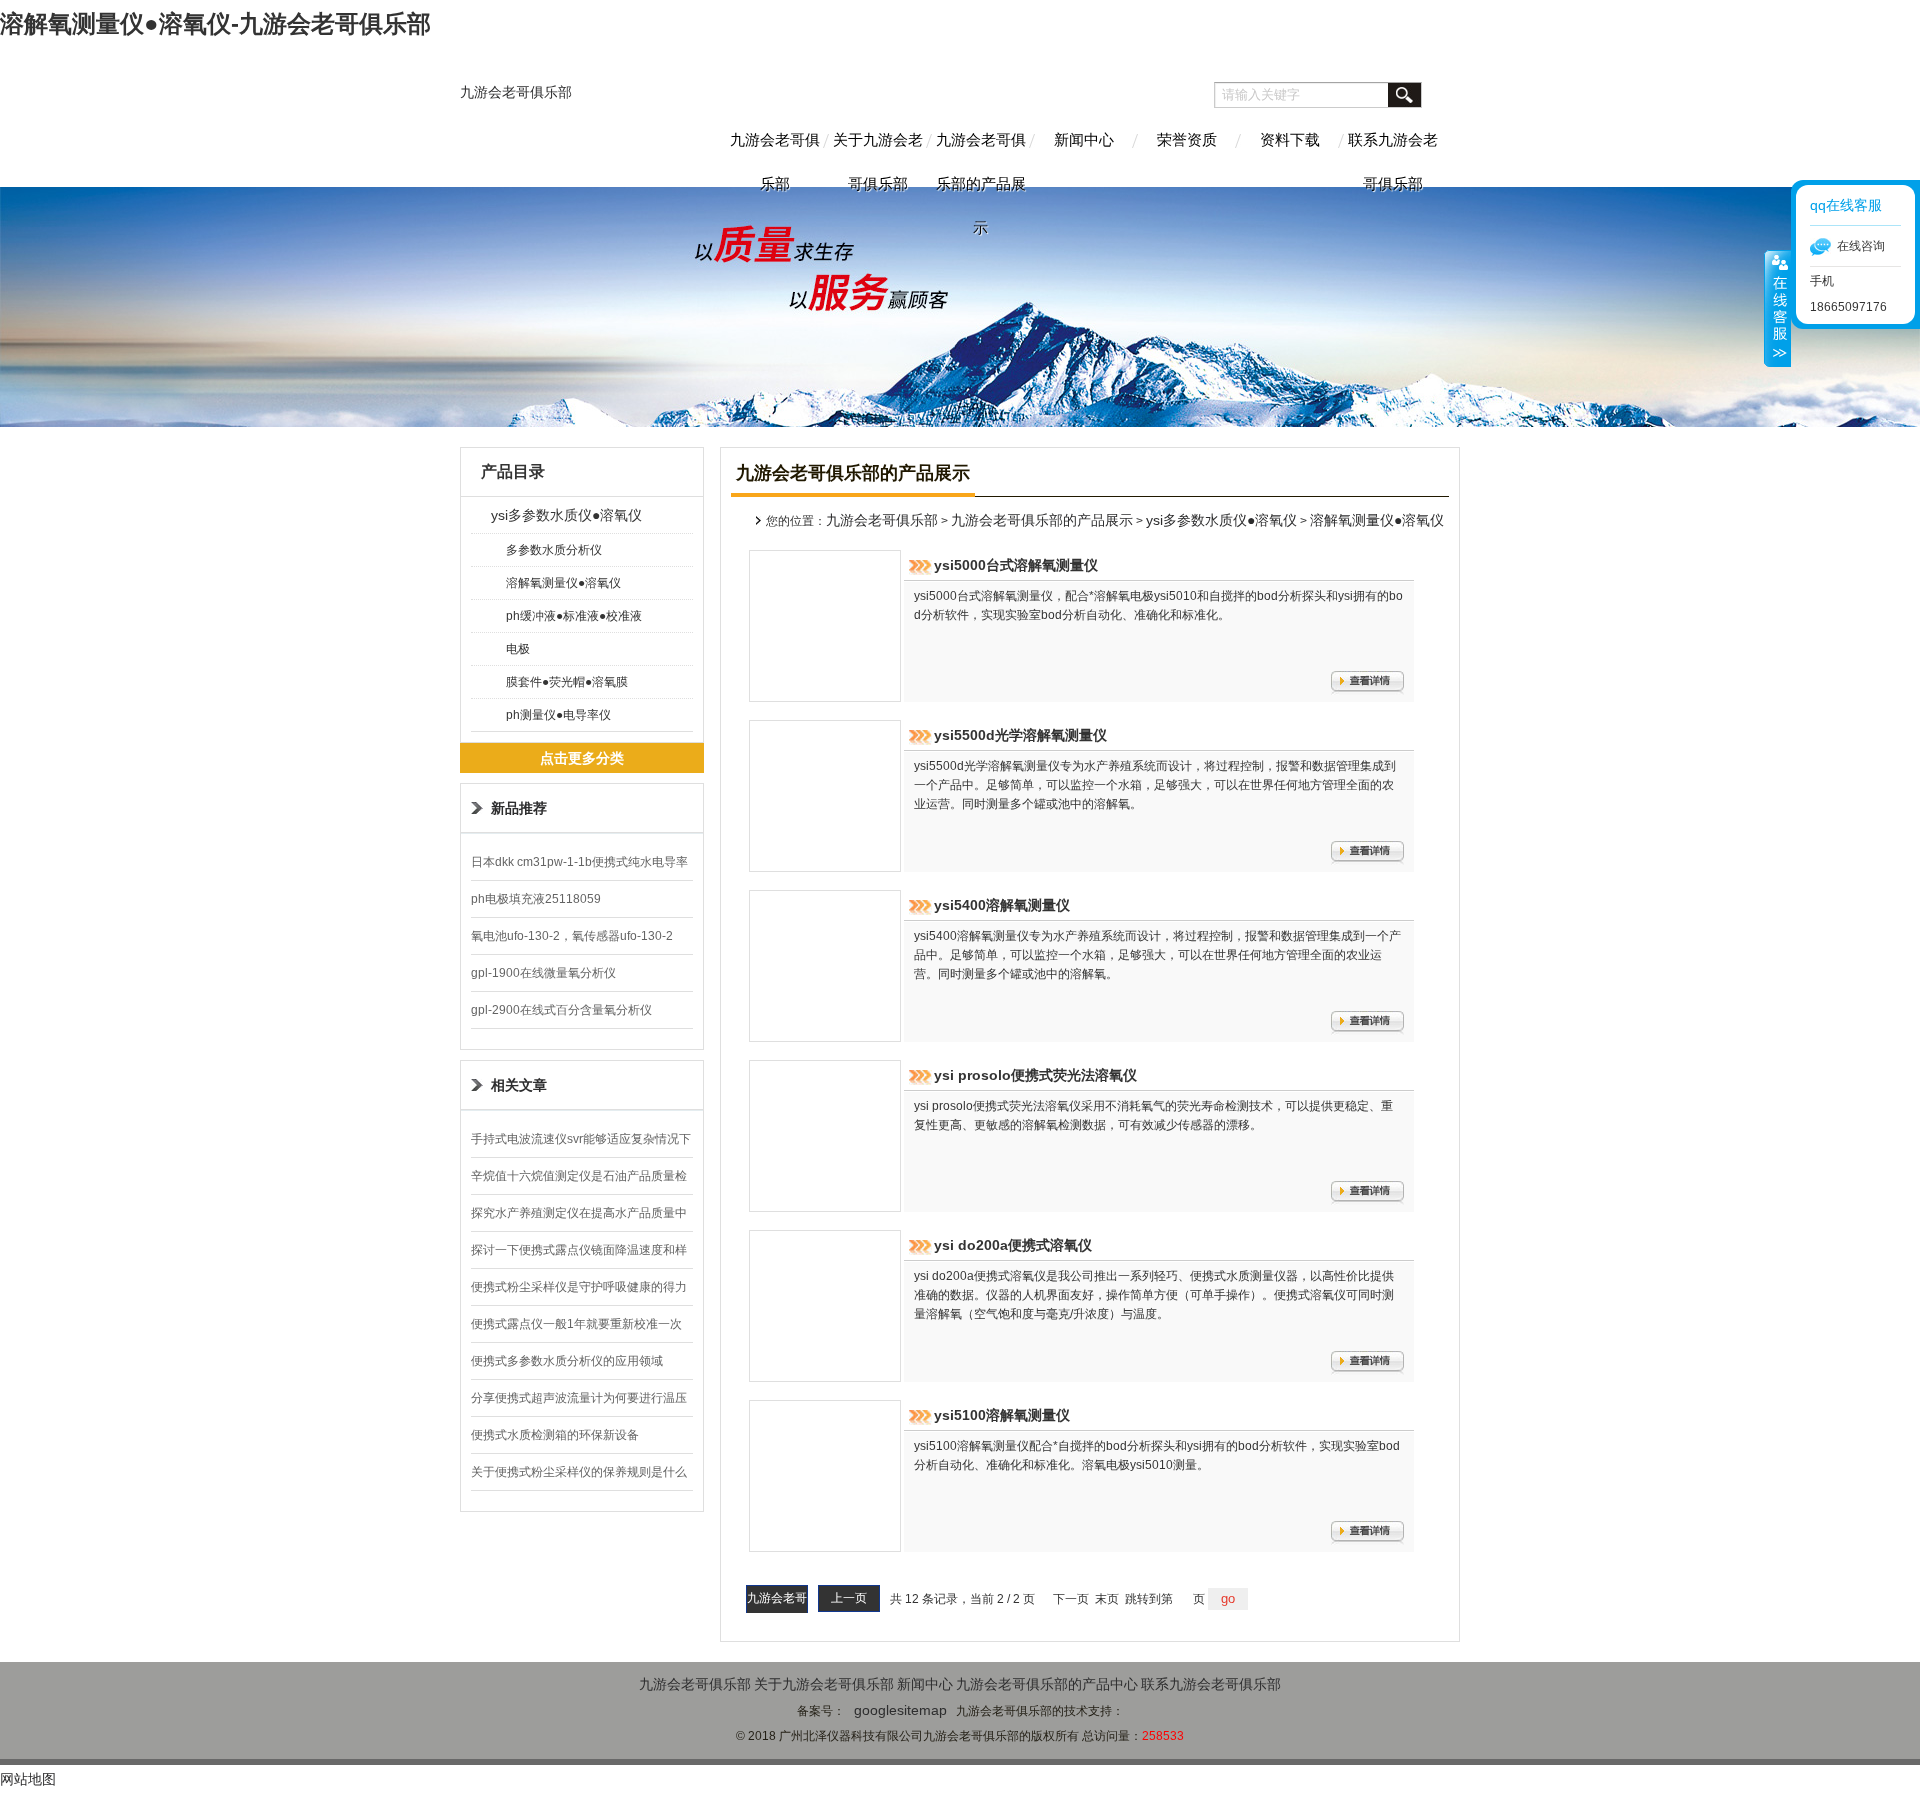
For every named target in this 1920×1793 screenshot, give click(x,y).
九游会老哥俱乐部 (516, 92)
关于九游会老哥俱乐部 (878, 159)
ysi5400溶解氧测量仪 (1002, 905)
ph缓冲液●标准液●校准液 (574, 616)
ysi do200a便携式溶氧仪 (1013, 1245)
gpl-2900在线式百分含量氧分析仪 (561, 1010)
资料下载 (1290, 139)
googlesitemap (900, 1710)
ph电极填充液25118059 (536, 899)
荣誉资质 (1187, 139)
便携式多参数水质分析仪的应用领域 (567, 1361)
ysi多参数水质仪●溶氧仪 (566, 515)
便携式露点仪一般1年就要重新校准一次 (576, 1324)
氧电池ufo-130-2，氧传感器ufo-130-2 (572, 936)
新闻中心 (1084, 139)
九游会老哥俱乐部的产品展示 (981, 159)
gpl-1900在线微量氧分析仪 (543, 973)
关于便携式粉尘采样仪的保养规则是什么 (579, 1472)
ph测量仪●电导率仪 (558, 715)
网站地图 (28, 1779)
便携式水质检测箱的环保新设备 (555, 1435)
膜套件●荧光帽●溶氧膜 (567, 682)
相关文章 (519, 1085)
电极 (518, 649)
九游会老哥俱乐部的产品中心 (1047, 1684)
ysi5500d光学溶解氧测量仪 (1020, 735)
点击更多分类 (582, 758)
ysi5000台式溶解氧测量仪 (1016, 565)
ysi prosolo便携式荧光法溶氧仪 (1035, 1075)
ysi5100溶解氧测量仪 (1002, 1415)
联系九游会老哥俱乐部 (1393, 159)
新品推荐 (519, 808)
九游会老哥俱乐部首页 (777, 1610)
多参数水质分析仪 (554, 550)
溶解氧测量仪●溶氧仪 (563, 583)
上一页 (849, 1598)
